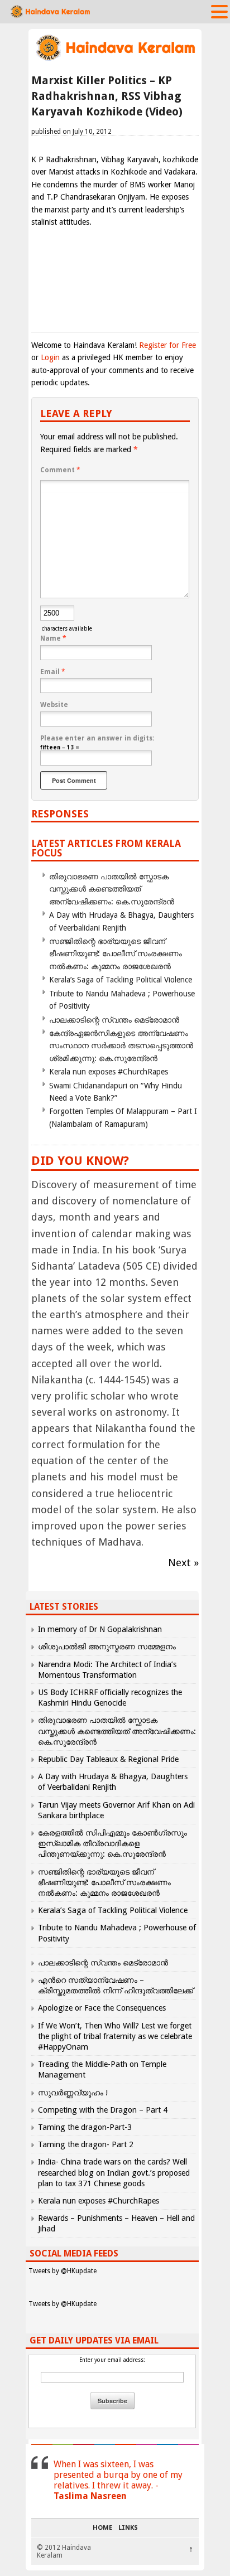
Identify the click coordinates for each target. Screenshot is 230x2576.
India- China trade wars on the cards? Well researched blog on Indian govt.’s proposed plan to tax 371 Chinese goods (114, 2172)
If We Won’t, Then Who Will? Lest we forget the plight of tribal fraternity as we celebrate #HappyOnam (115, 2036)
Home (102, 2528)
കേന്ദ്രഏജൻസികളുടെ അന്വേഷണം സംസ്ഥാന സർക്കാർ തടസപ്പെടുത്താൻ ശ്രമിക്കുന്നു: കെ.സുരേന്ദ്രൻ (121, 1046)
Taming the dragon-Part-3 (85, 2127)
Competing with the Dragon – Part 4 (103, 2110)
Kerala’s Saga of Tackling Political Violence (121, 980)
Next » (183, 1563)
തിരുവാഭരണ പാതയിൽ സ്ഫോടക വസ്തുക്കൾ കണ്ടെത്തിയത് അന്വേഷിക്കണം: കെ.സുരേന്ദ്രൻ (112, 889)
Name (53, 638)
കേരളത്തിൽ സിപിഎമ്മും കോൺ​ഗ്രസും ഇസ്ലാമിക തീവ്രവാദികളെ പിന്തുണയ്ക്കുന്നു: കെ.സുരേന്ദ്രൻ (112, 1843)
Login (50, 357)
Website (54, 705)
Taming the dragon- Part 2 (86, 2144)
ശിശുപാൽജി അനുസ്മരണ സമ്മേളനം (107, 1647)
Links (128, 2528)
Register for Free (167, 345)
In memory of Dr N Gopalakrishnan (100, 1629)
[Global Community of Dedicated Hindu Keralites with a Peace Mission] (115, 59)
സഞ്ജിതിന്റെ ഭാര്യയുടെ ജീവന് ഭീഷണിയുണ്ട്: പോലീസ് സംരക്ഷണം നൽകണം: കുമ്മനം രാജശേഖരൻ (116, 954)
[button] (219, 11)
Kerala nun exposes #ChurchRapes (109, 1072)
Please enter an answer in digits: (97, 738)
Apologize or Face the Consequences (102, 2008)
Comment (60, 470)
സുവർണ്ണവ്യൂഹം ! (73, 2093)
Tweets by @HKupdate (63, 2271)
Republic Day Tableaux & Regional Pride (108, 1759)
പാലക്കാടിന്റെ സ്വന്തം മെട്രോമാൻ (114, 1020)
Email (53, 672)
